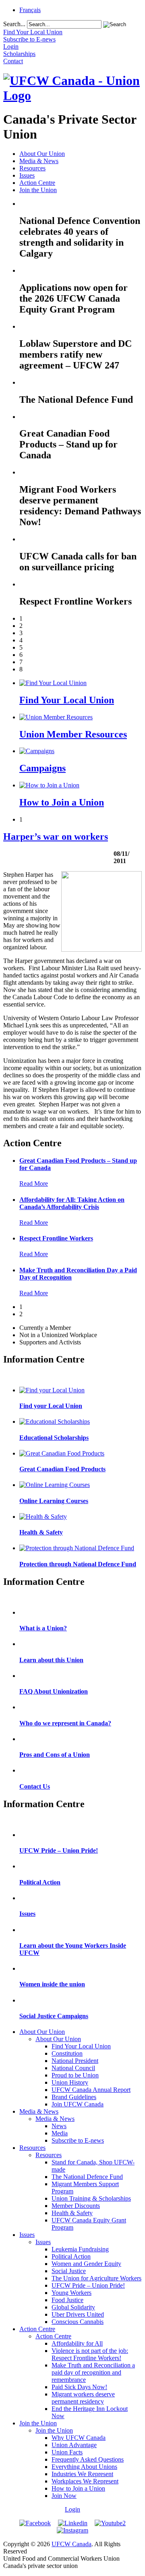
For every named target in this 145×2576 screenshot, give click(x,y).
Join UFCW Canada (78, 2104)
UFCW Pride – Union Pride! (59, 1850)
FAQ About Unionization (54, 1691)
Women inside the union (52, 1984)
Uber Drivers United (78, 2314)
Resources (32, 168)
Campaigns (42, 768)
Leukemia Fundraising (80, 2249)
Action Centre (37, 183)
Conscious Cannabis (78, 2322)
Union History (70, 2082)
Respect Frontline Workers (56, 1238)
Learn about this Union (51, 1660)
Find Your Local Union (67, 700)
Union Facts (67, 2452)
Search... (14, 24)
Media (60, 2133)
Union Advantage (74, 2445)
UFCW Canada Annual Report (91, 2090)
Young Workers (71, 2293)
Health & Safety (41, 1532)
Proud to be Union (75, 2075)
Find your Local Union (51, 1406)
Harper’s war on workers (56, 837)
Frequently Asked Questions (88, 2459)
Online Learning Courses (54, 1501)
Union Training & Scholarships (91, 2198)
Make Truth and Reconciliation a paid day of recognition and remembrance (93, 2372)
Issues (27, 175)
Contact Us (35, 1786)
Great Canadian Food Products (62, 1469)
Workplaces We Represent (85, 2481)
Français (30, 10)
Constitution (67, 2053)
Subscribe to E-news (78, 2140)
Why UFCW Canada (79, 2438)
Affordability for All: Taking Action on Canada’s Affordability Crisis (72, 1203)
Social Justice (69, 2271)
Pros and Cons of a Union (55, 1755)
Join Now (64, 2496)
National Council (73, 2068)
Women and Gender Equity (86, 2264)
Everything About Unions (84, 2467)
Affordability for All (77, 2343)
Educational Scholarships (54, 1438)
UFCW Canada (71, 2544)
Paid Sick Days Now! (79, 2387)
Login (72, 2509)
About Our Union (42, 154)
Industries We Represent (82, 2474)
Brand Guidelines (74, 2097)
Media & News (39, 161)
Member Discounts (76, 2206)
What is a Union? (43, 1628)
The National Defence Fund (87, 2177)
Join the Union (38, 190)
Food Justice (67, 2300)
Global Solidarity (73, 2307)
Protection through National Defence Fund (78, 1564)
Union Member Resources (73, 734)
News (59, 2126)
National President (75, 2061)
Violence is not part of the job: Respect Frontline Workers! (90, 2354)
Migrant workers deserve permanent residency (83, 2398)
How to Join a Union (62, 802)
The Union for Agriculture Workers (96, 2278)
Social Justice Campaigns (54, 2016)
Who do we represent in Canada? (65, 1723)
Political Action (40, 1882)
